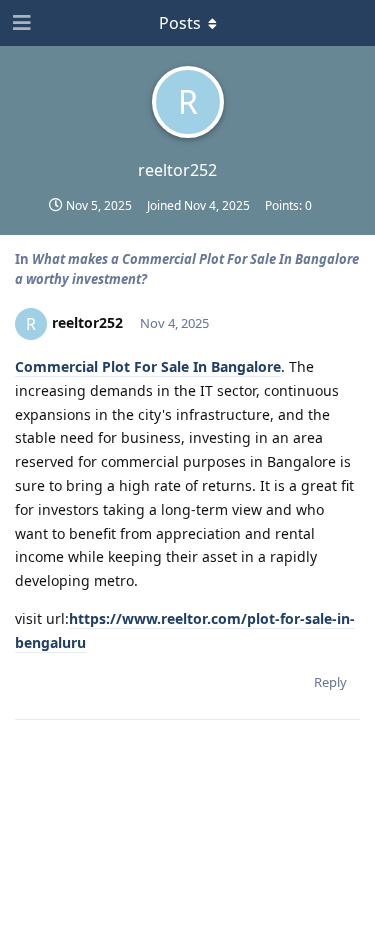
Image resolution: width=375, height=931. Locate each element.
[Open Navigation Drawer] (20, 23)
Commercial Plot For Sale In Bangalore (148, 366)
